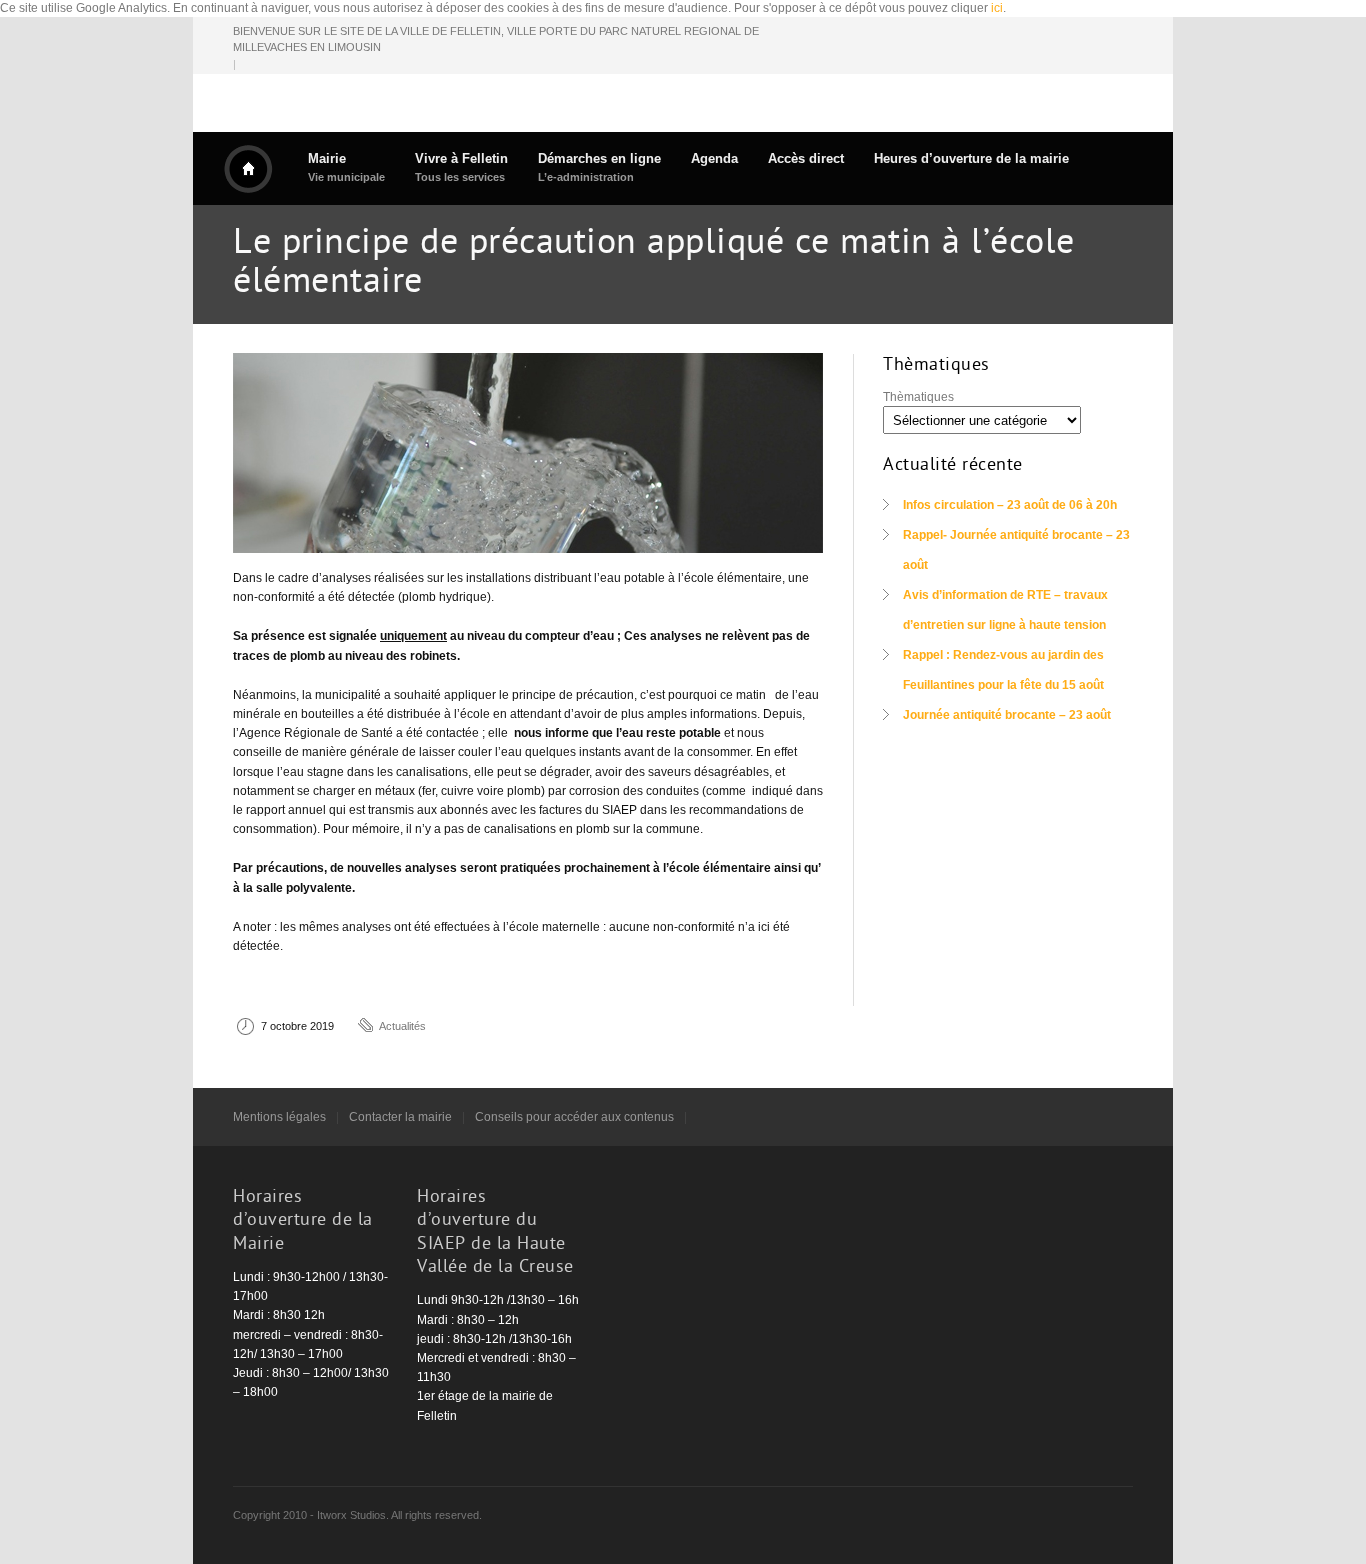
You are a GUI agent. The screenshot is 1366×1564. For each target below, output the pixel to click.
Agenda (714, 158)
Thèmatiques (918, 397)
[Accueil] (248, 169)
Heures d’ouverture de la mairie (971, 158)
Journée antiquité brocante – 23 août (1007, 715)
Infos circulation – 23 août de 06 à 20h (1010, 505)
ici (997, 8)
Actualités (402, 1026)
